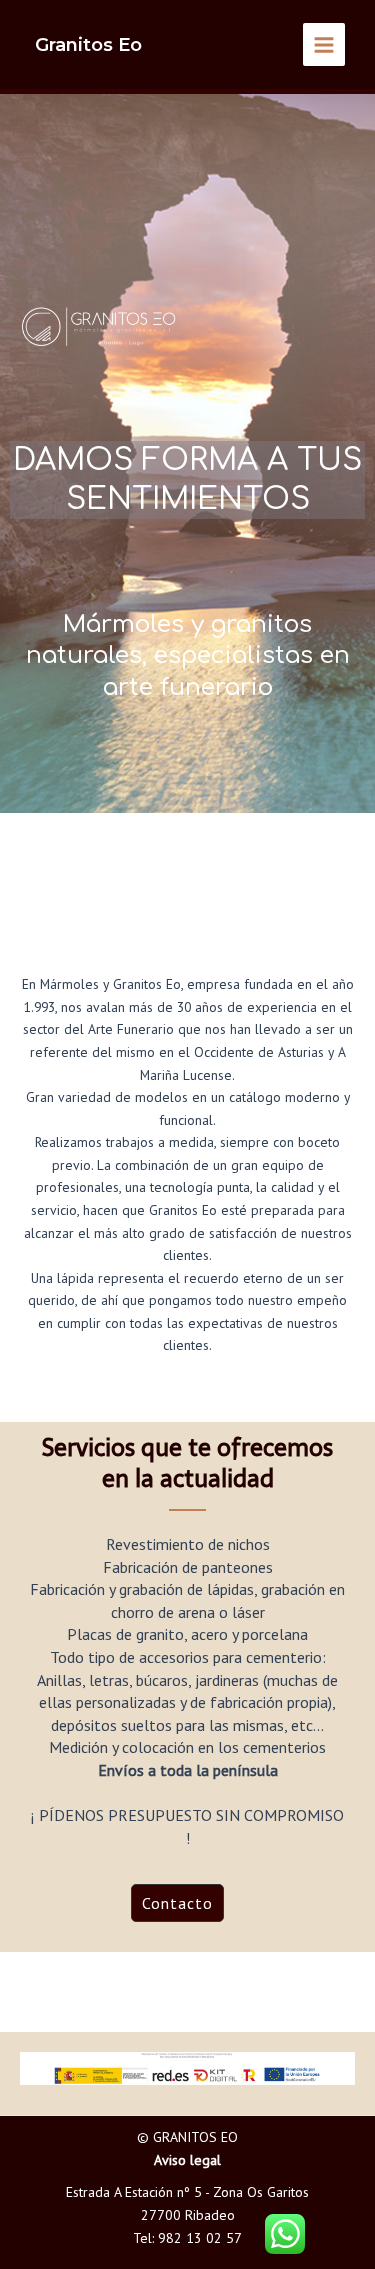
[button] (177, 1903)
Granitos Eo (88, 44)
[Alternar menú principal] (324, 44)
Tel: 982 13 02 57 (187, 2238)
